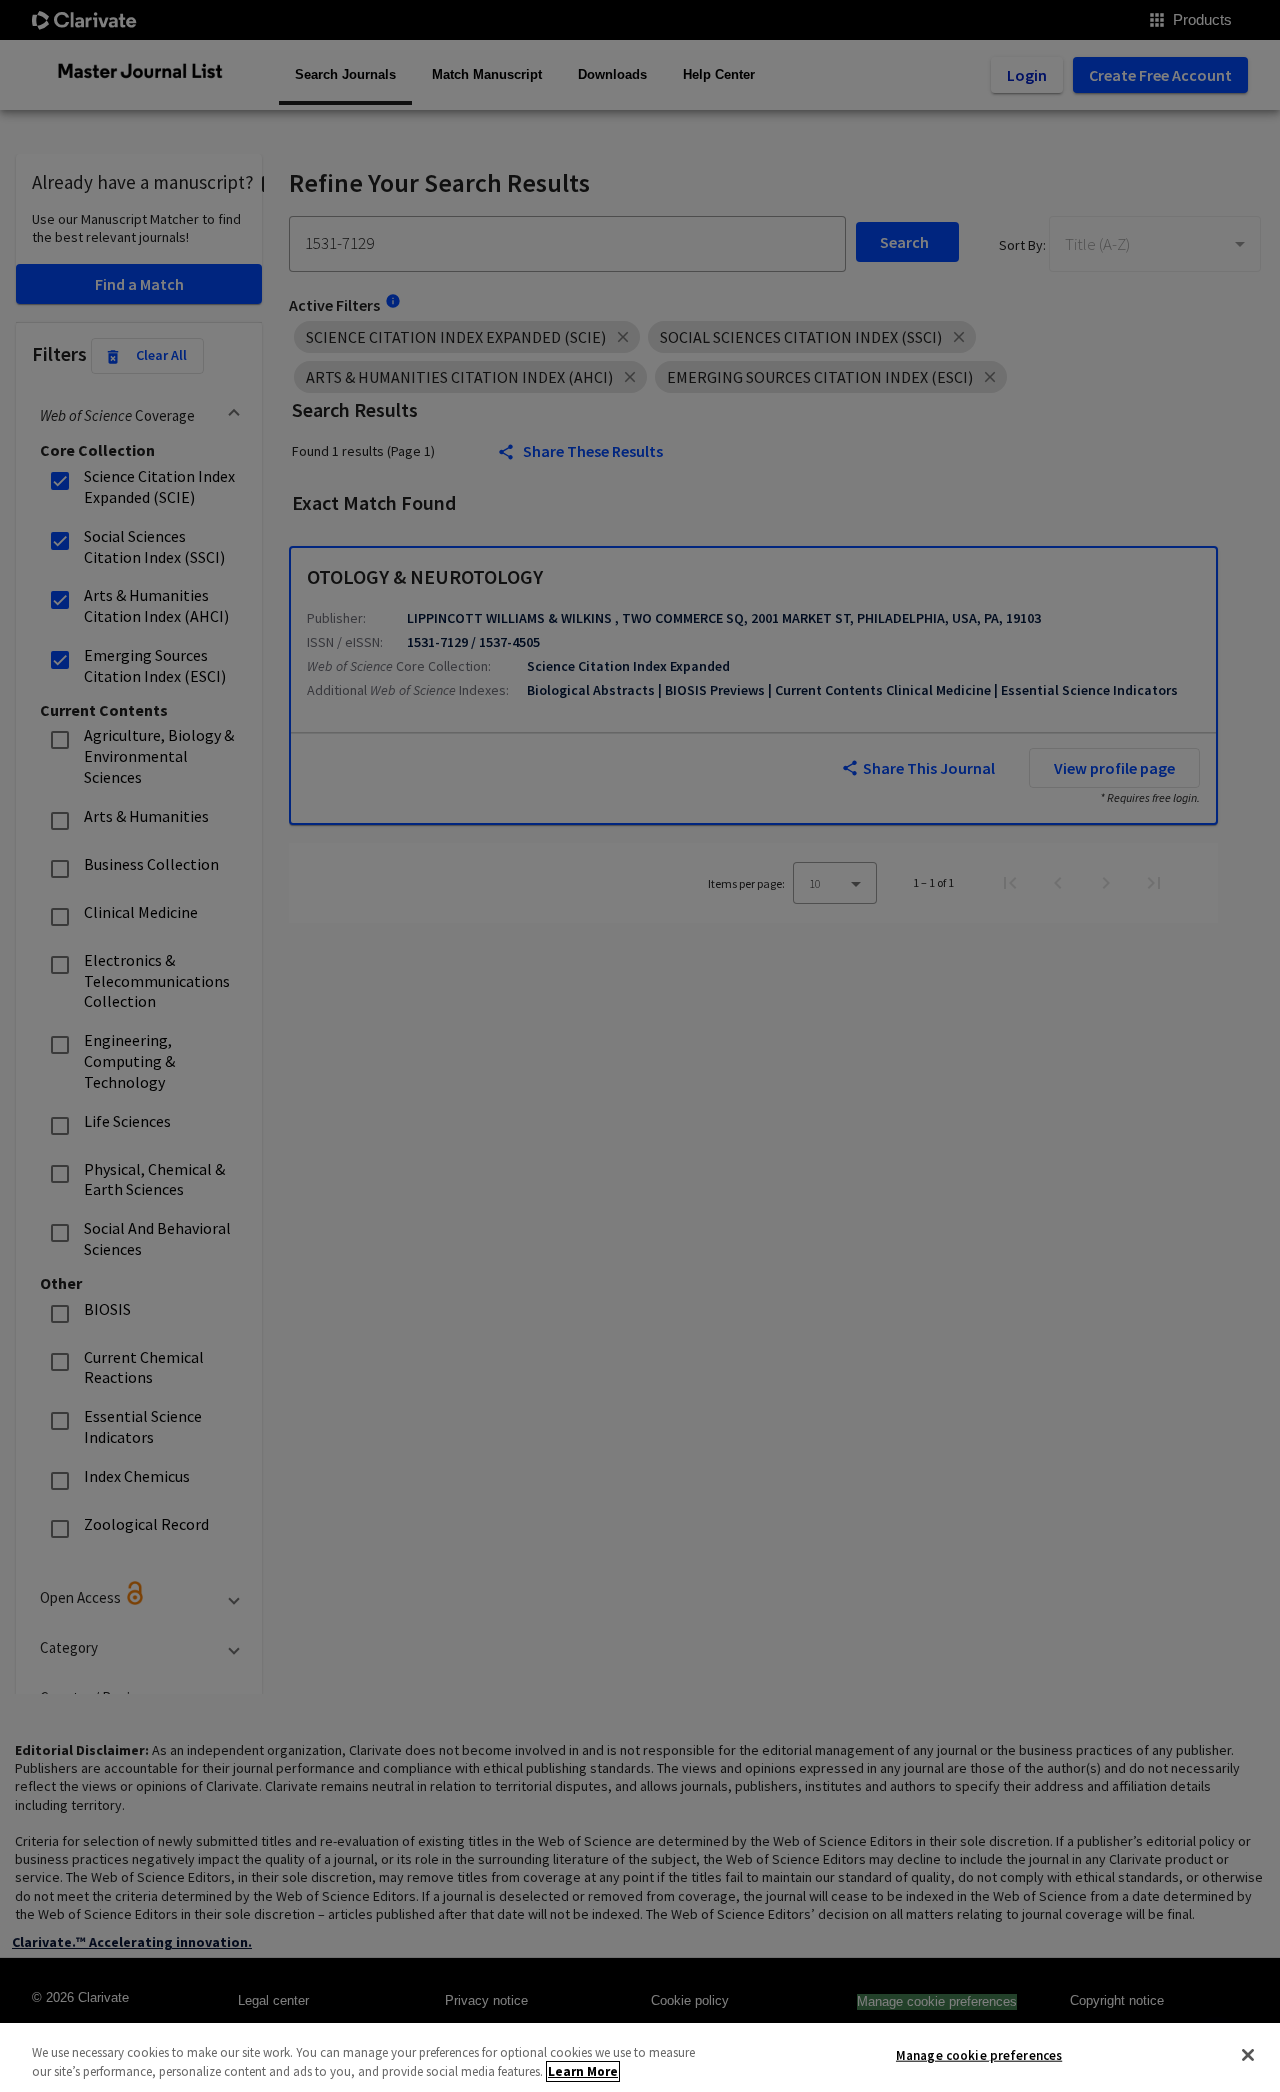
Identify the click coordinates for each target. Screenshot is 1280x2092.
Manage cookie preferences (979, 2055)
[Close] (1248, 2055)
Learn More (583, 2071)
